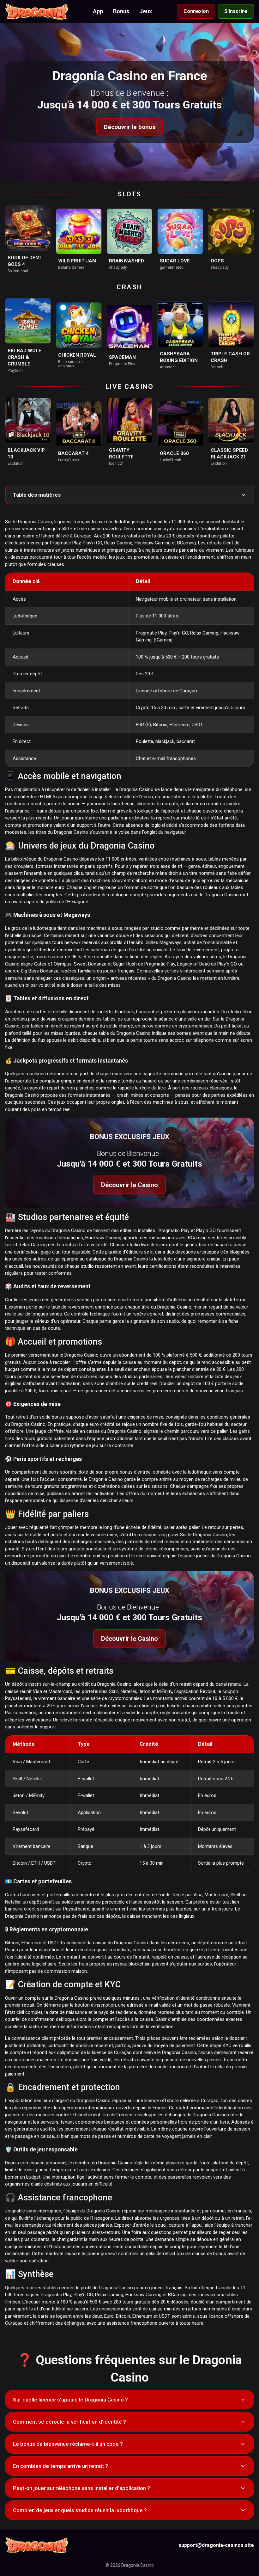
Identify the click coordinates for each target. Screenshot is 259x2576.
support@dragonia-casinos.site (216, 2545)
